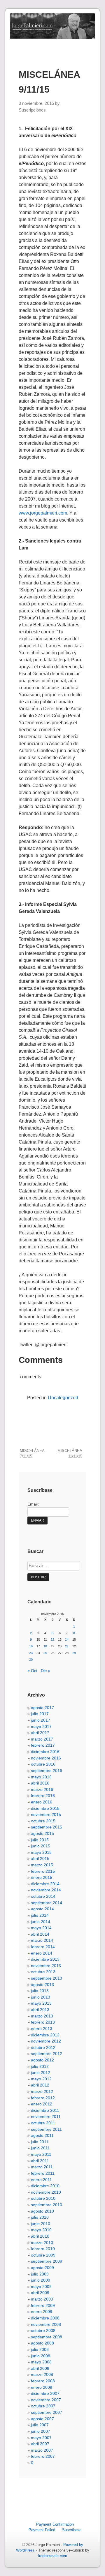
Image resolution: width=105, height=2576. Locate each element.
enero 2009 (42, 2312)
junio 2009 (41, 2280)
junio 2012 (41, 2073)
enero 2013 (42, 2029)
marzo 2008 (42, 2374)
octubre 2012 (43, 2047)
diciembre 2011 (45, 2110)
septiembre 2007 (47, 2412)
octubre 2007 (43, 2406)
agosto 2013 (42, 1985)
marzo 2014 (42, 1940)
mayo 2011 (41, 2154)
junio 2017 (41, 1720)
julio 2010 (40, 2217)
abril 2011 (40, 2161)
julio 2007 (40, 2425)
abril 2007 (40, 2444)
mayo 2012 (41, 2079)
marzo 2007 (42, 2450)
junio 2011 (40, 2148)
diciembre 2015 (45, 1808)
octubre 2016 (43, 1764)
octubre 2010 (43, 2198)
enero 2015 (42, 1877)
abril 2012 (40, 2085)
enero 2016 (42, 1802)
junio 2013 (41, 1997)
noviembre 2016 (46, 1758)
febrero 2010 (43, 2249)
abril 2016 (40, 1783)
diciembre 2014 (45, 1884)
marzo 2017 (42, 1739)
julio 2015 (40, 1840)
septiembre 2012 (47, 2054)
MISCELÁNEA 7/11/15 (32, 1453)
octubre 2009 (43, 2255)
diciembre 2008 (45, 2318)
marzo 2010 (42, 2243)
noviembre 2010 (46, 2192)
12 (52, 1639)
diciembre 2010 (45, 2186)
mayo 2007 (41, 2438)
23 (31, 1653)
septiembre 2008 (47, 2337)
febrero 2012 (43, 2098)
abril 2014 (40, 1934)
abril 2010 (40, 2236)
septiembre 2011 (46, 2129)
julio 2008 (40, 2349)
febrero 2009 (43, 2305)
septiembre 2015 (47, 1827)
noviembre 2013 (46, 1966)
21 (67, 1646)
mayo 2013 (41, 2003)
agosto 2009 (42, 2268)
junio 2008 (41, 2356)
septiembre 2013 (47, 1978)
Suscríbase (72, 2530)
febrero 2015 (43, 1871)
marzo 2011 (42, 2167)
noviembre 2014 (46, 1890)
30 (31, 1660)
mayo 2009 (41, 2287)
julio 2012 (40, 2066)
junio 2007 (41, 2431)
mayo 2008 (41, 2362)
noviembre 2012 (46, 2041)
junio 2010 (41, 2224)
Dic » (45, 1671)
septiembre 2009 (47, 2261)
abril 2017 (40, 1733)
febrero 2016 (43, 1796)
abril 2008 (40, 2368)
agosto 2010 (42, 2211)
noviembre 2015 (46, 1814)
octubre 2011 (43, 2123)
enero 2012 (42, 2104)
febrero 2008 (43, 2381)
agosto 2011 (42, 2135)
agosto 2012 (42, 2060)
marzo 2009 (42, 2299)
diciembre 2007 (45, 2393)
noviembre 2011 (46, 2116)
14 (67, 1639)
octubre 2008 (43, 2331)
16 (31, 1646)
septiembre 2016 (47, 1771)
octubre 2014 (43, 1896)
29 (74, 1653)
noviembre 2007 (46, 2400)
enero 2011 (41, 2180)
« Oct (32, 1671)
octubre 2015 (43, 1821)
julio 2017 (40, 1714)
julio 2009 (40, 2274)
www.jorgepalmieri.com (43, 513)
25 (45, 1653)
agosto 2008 (42, 2343)
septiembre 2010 (47, 2205)
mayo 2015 (41, 1852)
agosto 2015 (42, 1833)
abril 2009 (40, 2293)
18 (45, 1646)
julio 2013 (40, 1991)
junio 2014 (41, 1922)
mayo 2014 (41, 1928)
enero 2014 (42, 1953)
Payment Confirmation (55, 2524)
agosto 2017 (42, 1708)
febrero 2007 (43, 2456)
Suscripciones (32, 110)
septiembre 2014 (47, 1903)
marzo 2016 (42, 1789)
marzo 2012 (42, 2091)
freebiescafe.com (52, 2556)
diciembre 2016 (45, 1752)
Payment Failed (42, 2530)
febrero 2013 (43, 2022)
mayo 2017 (41, 1727)
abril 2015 (40, 1858)
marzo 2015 (42, 1865)
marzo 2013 (42, 2016)
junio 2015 (41, 1846)
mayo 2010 (41, 2230)
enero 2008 (42, 2387)
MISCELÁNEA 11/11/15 (70, 1453)
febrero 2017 (43, 1745)
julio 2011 (40, 2142)
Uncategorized (63, 1398)
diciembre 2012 (45, 2035)
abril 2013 (40, 2010)
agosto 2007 (42, 2419)
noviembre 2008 (46, 2324)
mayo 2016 (41, 1777)
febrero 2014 (43, 1947)
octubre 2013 (43, 1972)
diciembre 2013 (45, 1959)
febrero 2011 (43, 2173)
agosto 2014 (42, 1909)
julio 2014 (40, 1915)
